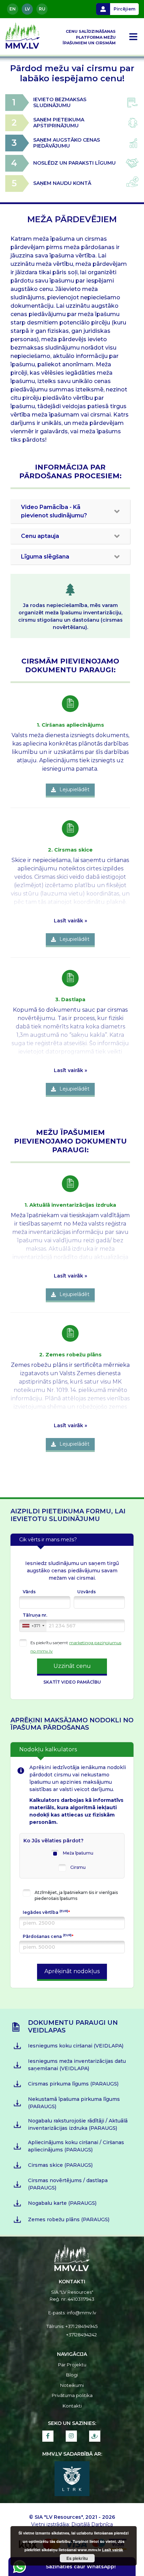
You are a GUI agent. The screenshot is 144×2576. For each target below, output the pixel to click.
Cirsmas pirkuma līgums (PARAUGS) (73, 2084)
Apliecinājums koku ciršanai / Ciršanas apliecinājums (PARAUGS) (76, 2146)
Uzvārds (87, 1592)
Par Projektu (72, 2365)
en (13, 9)
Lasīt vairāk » (70, 921)
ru (42, 9)
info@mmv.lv (81, 2313)
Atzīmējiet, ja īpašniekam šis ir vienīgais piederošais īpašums (76, 1895)
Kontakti (72, 2406)
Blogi (72, 2375)
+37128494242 (81, 2335)
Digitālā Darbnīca (92, 2524)
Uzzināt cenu (72, 1666)
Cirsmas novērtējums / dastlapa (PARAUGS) (68, 2184)
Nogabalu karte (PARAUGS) (62, 2203)
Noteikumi (72, 2385)
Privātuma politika (72, 2395)
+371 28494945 (81, 2326)
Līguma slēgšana (45, 557)
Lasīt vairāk (113, 2550)
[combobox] (33, 1626)
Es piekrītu (77, 2558)
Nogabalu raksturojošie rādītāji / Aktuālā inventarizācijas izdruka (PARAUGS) (78, 2124)
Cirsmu (78, 1867)
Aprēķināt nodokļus (72, 1971)
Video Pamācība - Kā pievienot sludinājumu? (54, 511)
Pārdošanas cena (48, 1936)
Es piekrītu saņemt (49, 1643)
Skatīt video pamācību (72, 1682)
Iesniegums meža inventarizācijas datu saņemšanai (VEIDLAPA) (77, 2065)
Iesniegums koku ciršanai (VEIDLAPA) (76, 2046)
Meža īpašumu (78, 1853)
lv (27, 9)
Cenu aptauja (40, 536)
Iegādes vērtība (46, 1912)
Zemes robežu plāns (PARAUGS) (69, 2219)
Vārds (29, 1592)
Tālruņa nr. (35, 1615)
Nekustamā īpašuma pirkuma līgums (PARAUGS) (74, 2103)
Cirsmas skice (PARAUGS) (60, 2165)
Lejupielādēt (74, 789)
